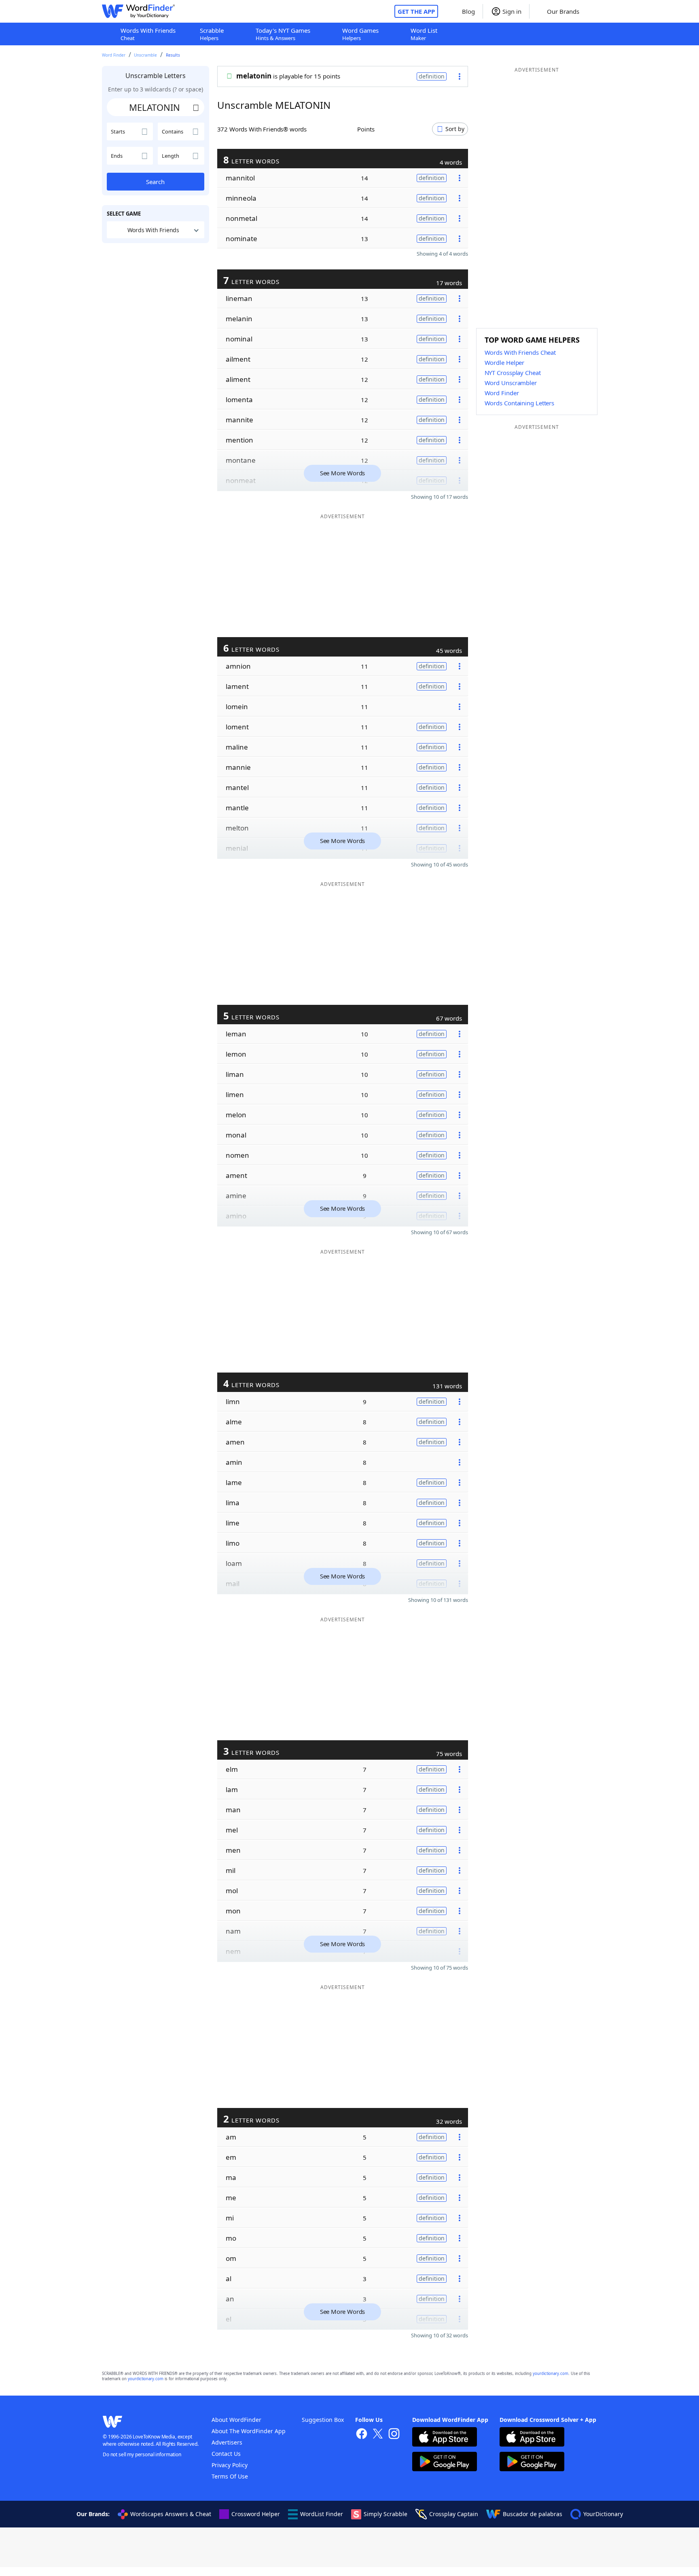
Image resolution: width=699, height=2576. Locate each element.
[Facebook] (362, 2435)
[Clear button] (196, 107)
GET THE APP (416, 11)
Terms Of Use (230, 2476)
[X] (378, 2435)
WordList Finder (322, 2514)
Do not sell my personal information (142, 2454)
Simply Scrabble (386, 2514)
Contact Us (226, 2454)
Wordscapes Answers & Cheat (171, 2514)
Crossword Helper (256, 2514)
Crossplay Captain (454, 2514)
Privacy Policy (230, 2465)
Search (155, 182)
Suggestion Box (323, 2420)
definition (432, 76)
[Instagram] (394, 2435)
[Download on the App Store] (445, 2438)
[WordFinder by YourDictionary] (138, 11)
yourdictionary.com (551, 2374)
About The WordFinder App (249, 2431)
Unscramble (145, 55)
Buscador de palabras (533, 2514)
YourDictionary (603, 2514)
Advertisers (227, 2442)
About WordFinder (236, 2420)
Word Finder (114, 55)
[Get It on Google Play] (445, 2463)
